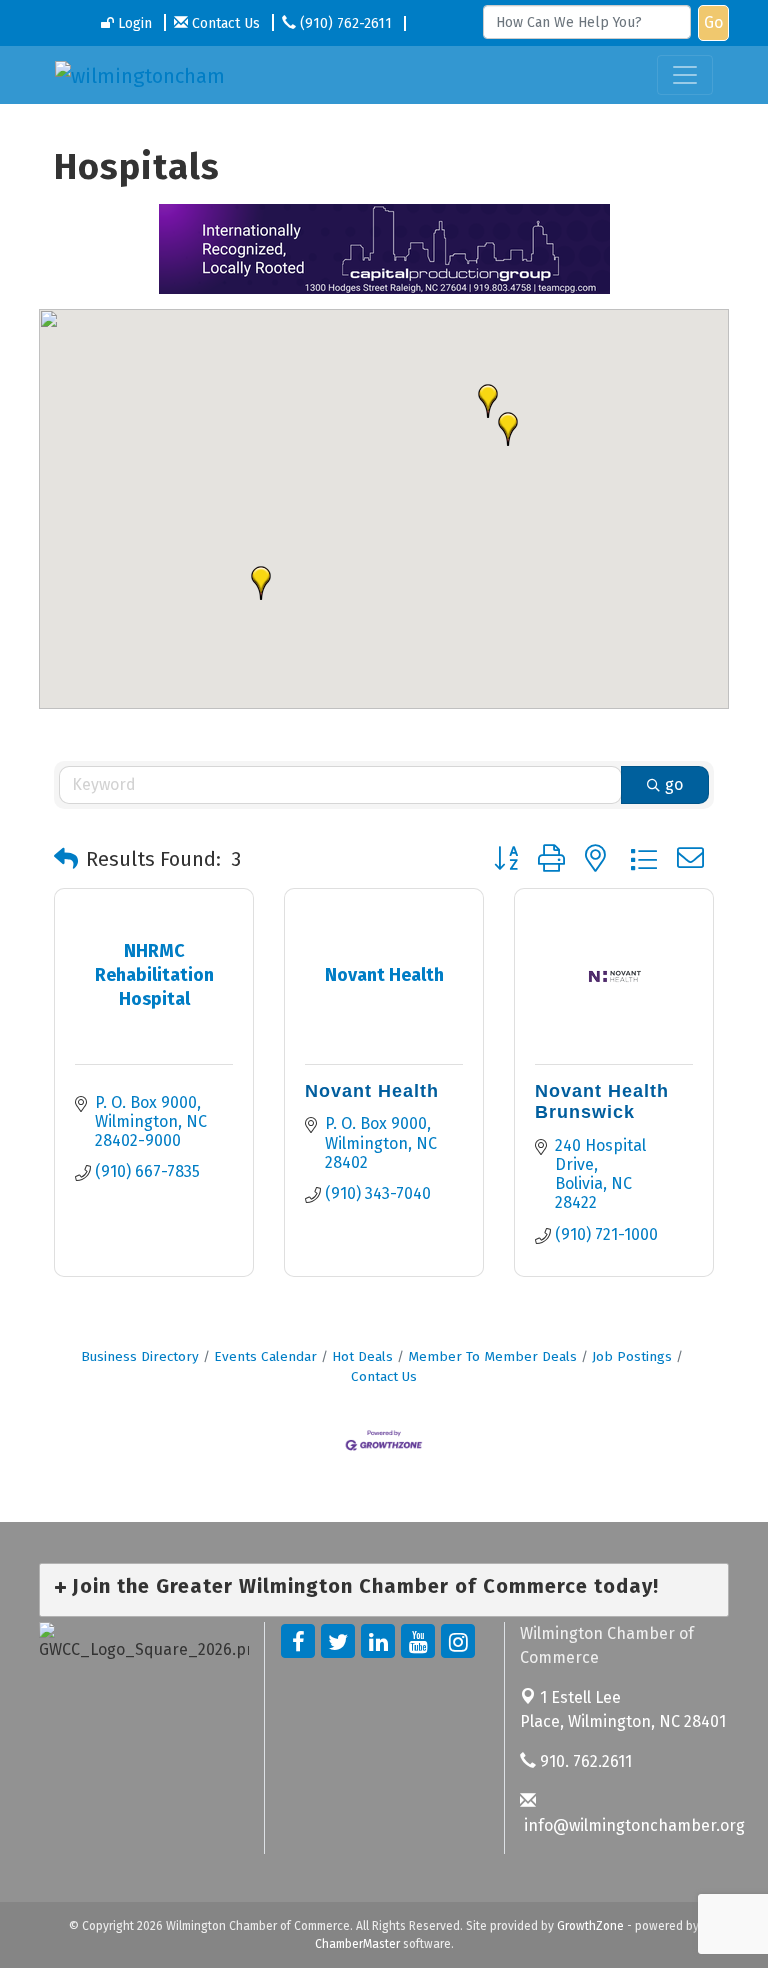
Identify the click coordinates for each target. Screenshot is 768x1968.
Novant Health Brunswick (602, 1102)
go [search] (674, 784)
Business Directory (140, 1356)
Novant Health (372, 1091)
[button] (508, 429)
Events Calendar (265, 1356)
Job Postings (632, 1356)
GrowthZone (590, 1926)
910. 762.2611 (584, 1761)
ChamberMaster (357, 1944)
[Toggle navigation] (685, 75)
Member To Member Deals (492, 1356)
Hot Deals (362, 1356)
